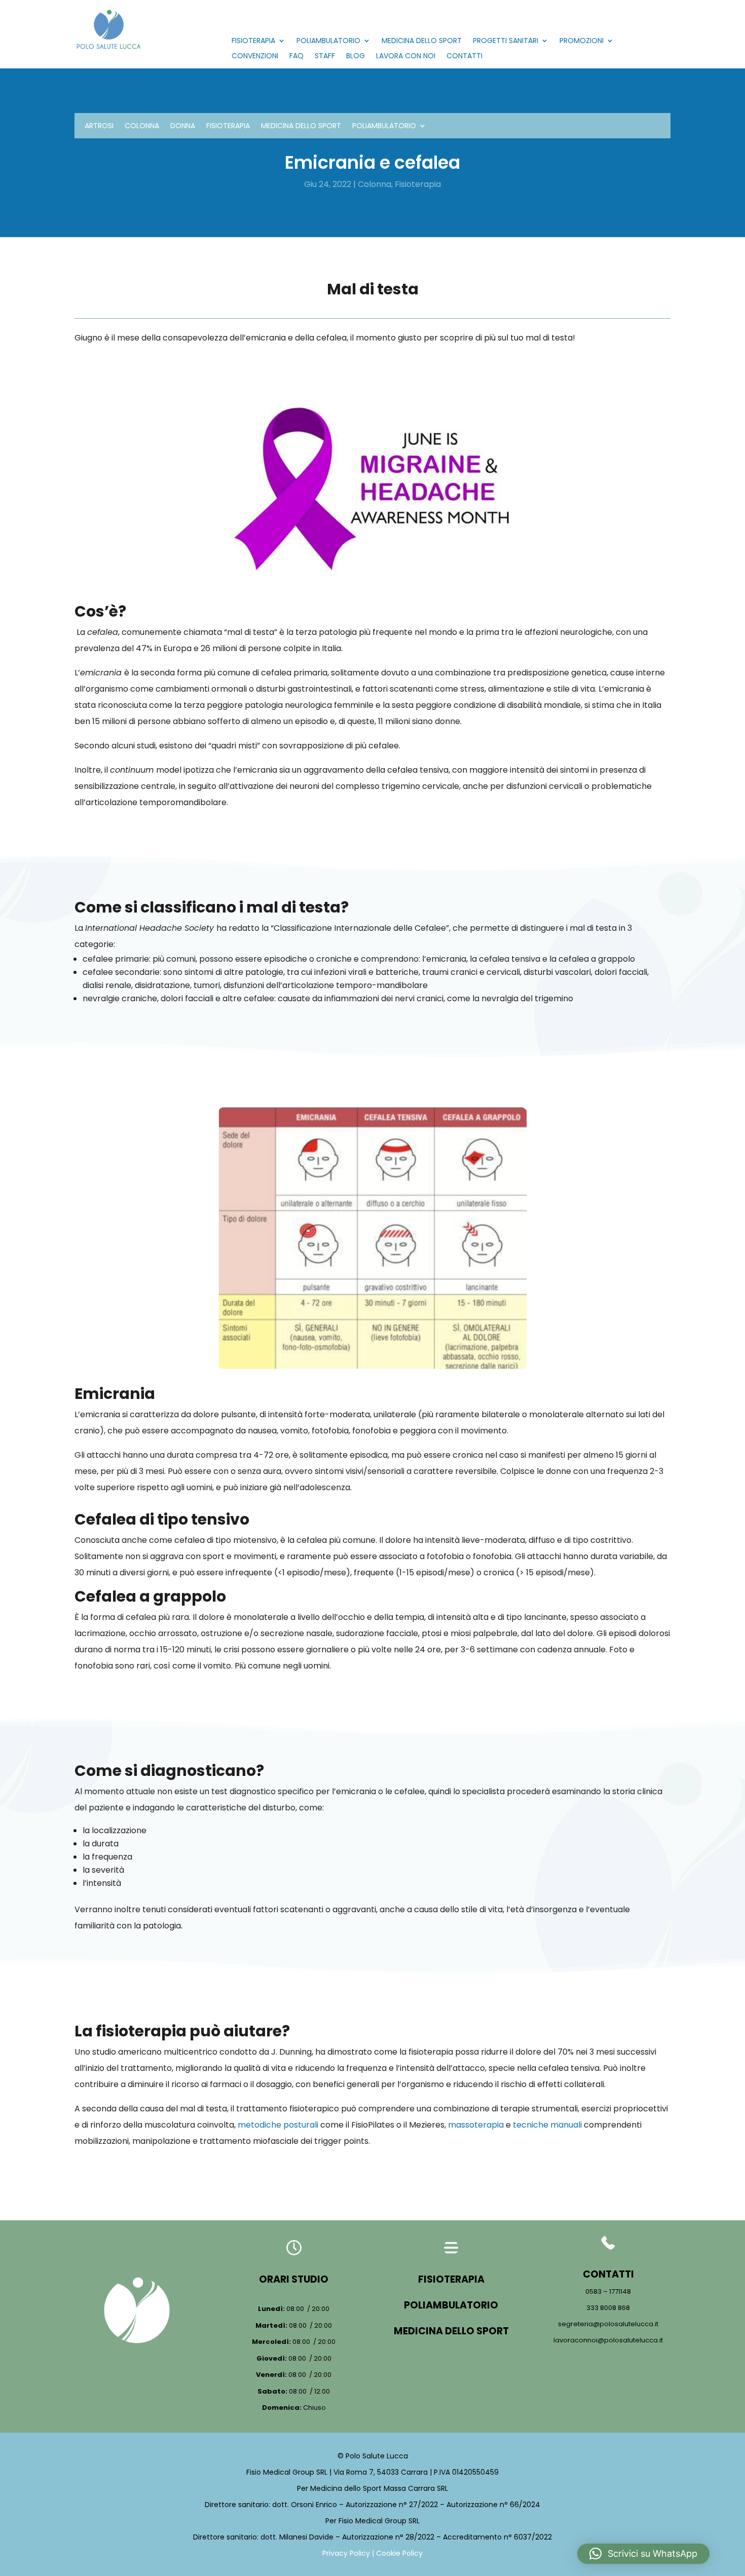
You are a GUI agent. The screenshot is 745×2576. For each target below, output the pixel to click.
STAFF (325, 56)
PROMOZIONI (582, 41)
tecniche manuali (547, 2125)
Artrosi (99, 126)
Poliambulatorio (384, 126)
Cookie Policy (399, 2553)
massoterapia (476, 2125)
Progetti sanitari (506, 41)
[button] (643, 2554)
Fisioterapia (228, 126)
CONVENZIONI (255, 56)
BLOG (356, 56)
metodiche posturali (278, 2125)
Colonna (142, 126)
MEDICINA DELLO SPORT (422, 41)
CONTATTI (464, 56)
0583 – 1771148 (608, 2291)
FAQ (296, 56)
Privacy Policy (346, 2553)
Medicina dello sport (301, 126)
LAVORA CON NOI (406, 56)
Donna (183, 126)
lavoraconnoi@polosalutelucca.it (608, 2340)
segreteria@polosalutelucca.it (608, 2324)
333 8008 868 (608, 2308)
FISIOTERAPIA (253, 41)
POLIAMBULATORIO (328, 41)
